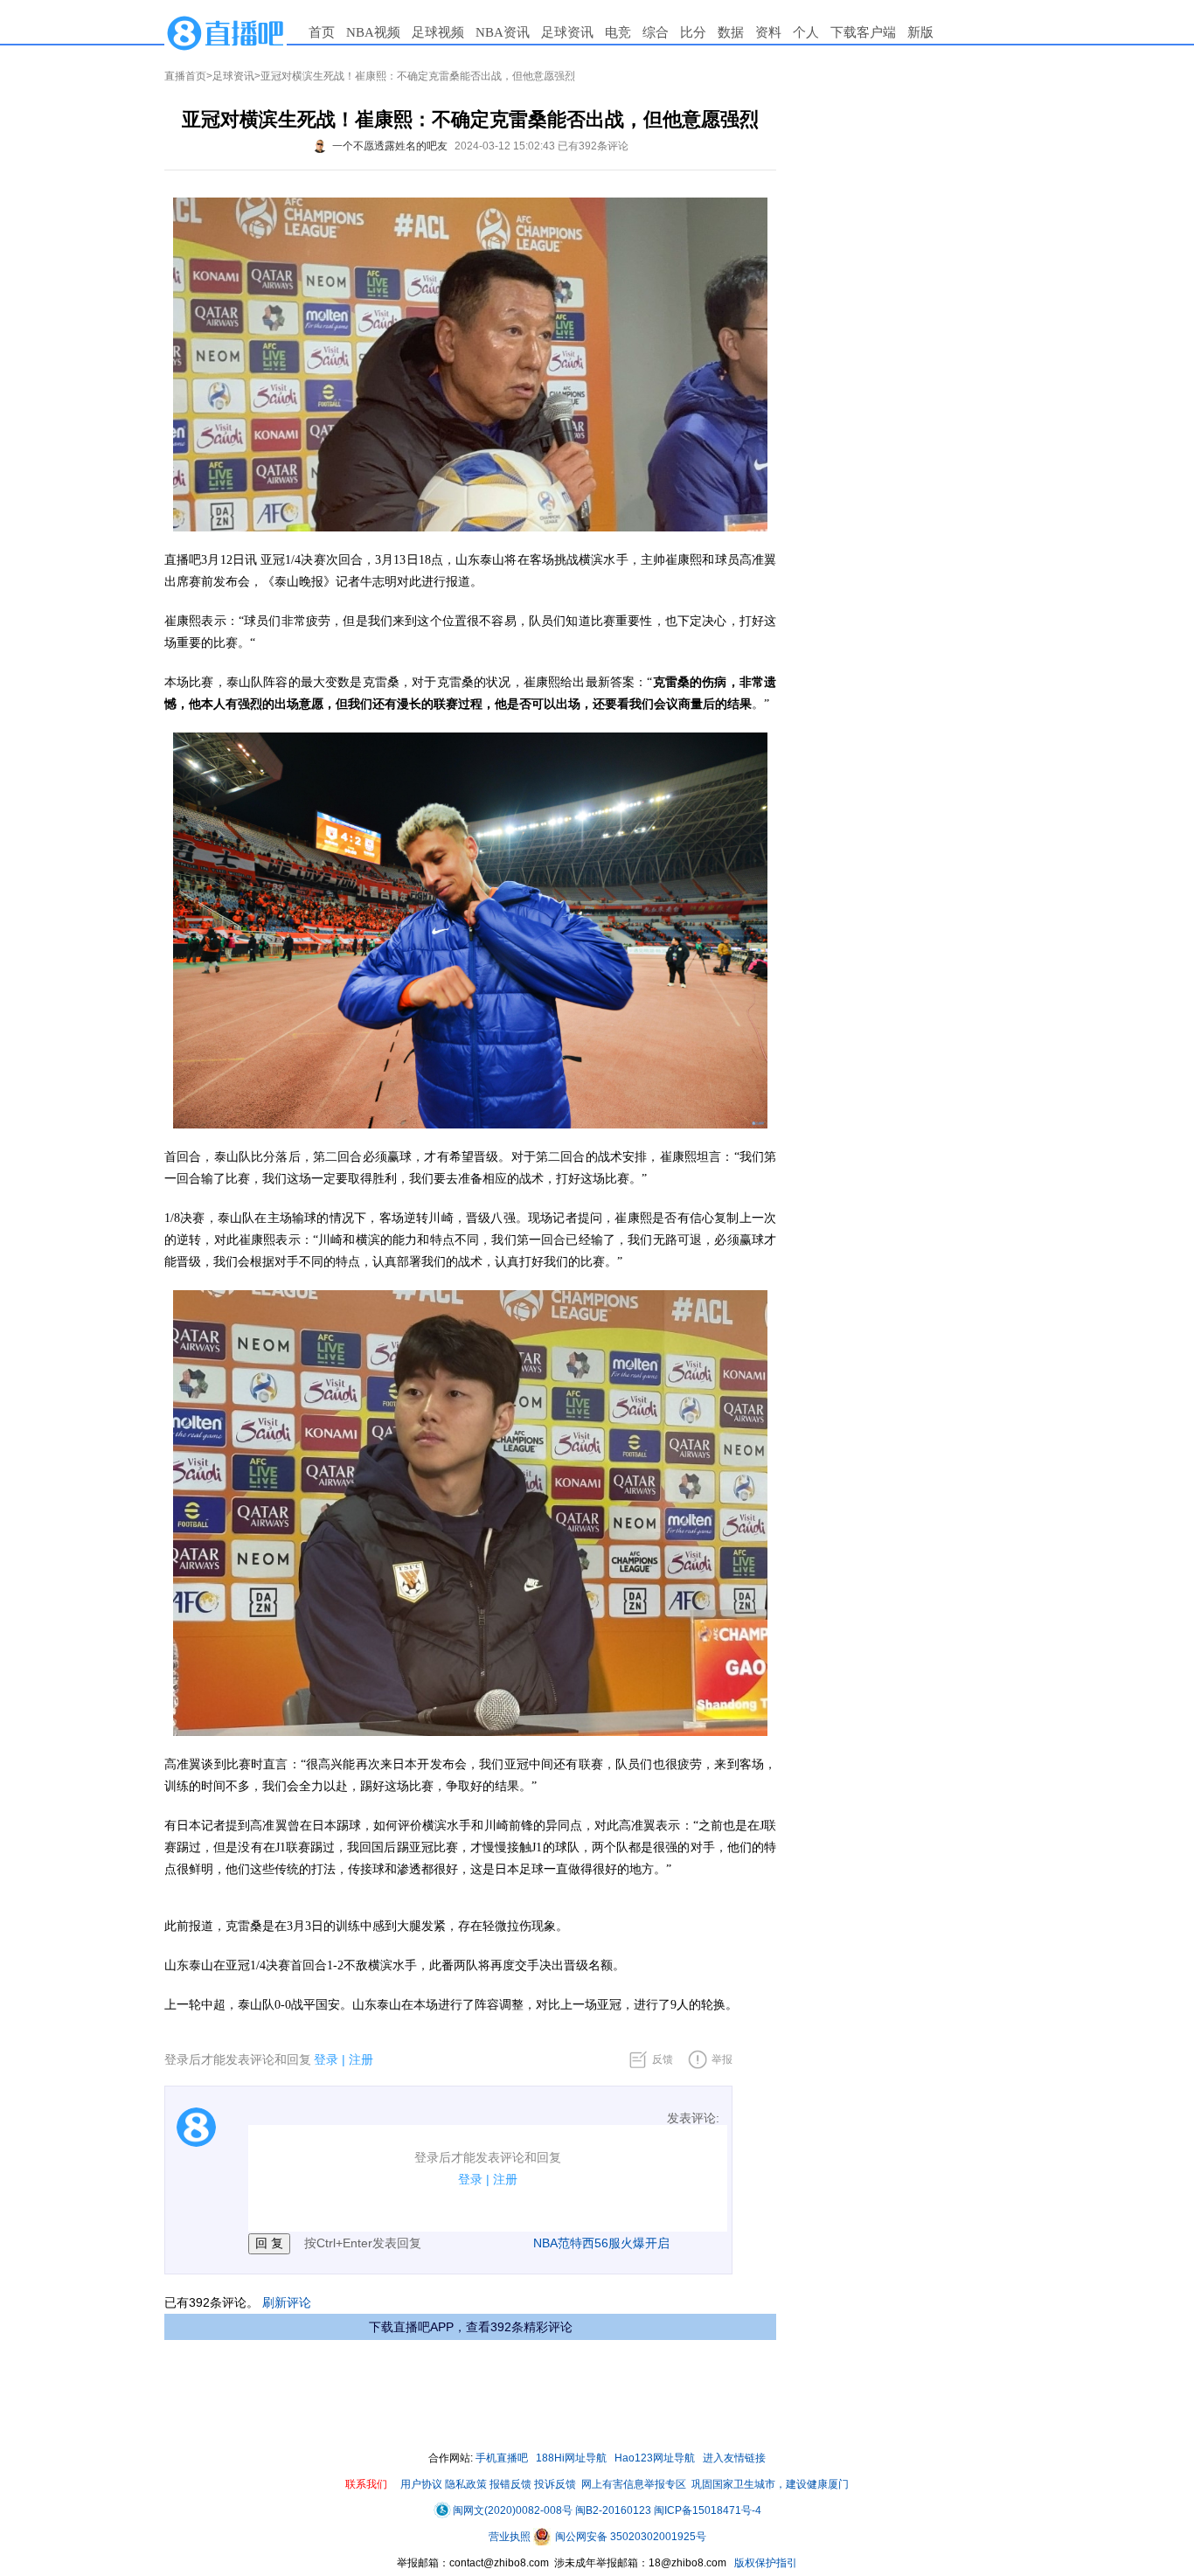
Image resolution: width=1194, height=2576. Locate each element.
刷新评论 (287, 2302)
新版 (920, 32)
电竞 (618, 32)
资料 (768, 32)
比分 (693, 32)
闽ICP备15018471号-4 (708, 2510)
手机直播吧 (502, 2458)
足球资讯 (567, 32)
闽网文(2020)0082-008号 (513, 2510)
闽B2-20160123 (613, 2510)
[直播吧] (226, 32)
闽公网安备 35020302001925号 (629, 2537)
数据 (731, 32)
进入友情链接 (734, 2458)
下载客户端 (863, 32)
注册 (361, 2059)
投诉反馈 (555, 2484)
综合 (656, 32)
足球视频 (438, 32)
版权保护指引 (764, 2563)
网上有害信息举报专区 (634, 2484)
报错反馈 (510, 2484)
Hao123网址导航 (655, 2458)
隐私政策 (466, 2484)
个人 (806, 32)
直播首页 (185, 76)
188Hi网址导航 (571, 2458)
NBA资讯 (503, 32)
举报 (722, 2059)
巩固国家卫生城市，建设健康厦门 (770, 2484)
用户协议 (421, 2484)
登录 (326, 2059)
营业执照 (511, 2537)
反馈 (663, 2059)
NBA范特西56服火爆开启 (601, 2243)
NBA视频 (373, 32)
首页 (322, 32)
